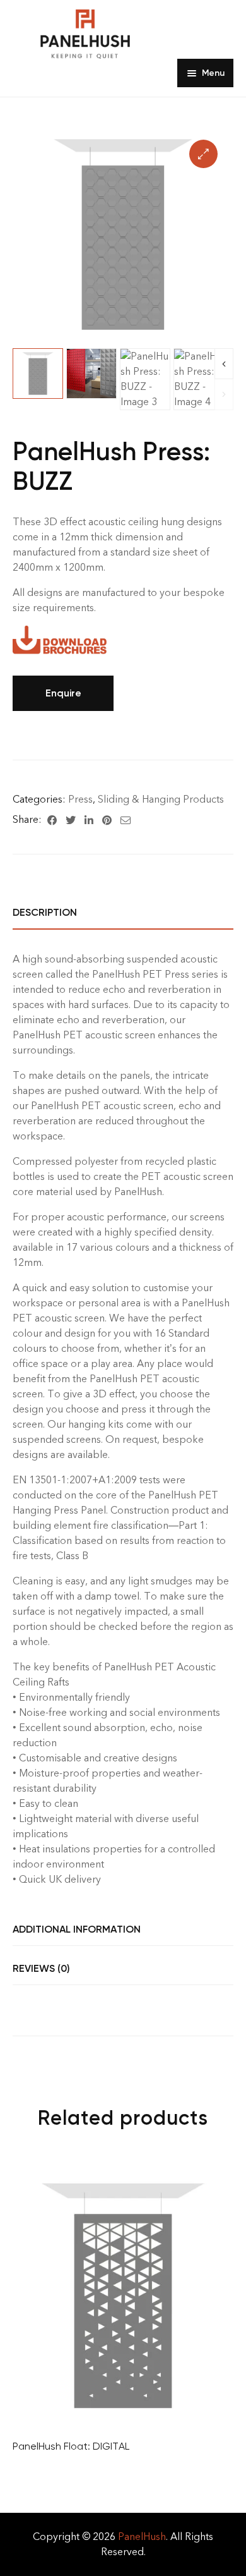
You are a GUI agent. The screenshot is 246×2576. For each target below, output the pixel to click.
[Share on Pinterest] (107, 820)
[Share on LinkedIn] (89, 820)
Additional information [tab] (77, 1929)
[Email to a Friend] (126, 820)
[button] (203, 154)
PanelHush (142, 2537)
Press (80, 799)
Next (224, 364)
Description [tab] (45, 912)
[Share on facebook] (52, 820)
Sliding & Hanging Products (161, 799)
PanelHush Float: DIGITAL (71, 2446)
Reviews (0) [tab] (41, 1968)
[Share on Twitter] (71, 820)
